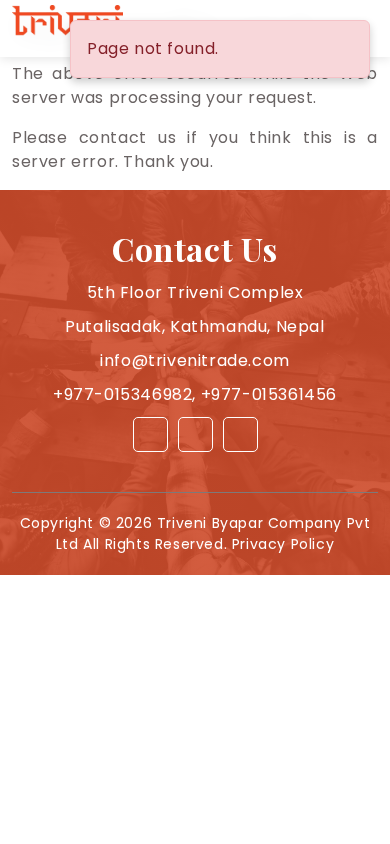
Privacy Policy (283, 544)
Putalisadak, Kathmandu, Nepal (194, 326)
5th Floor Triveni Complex (195, 292)
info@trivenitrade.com (195, 360)
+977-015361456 (269, 394)
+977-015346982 (122, 394)
